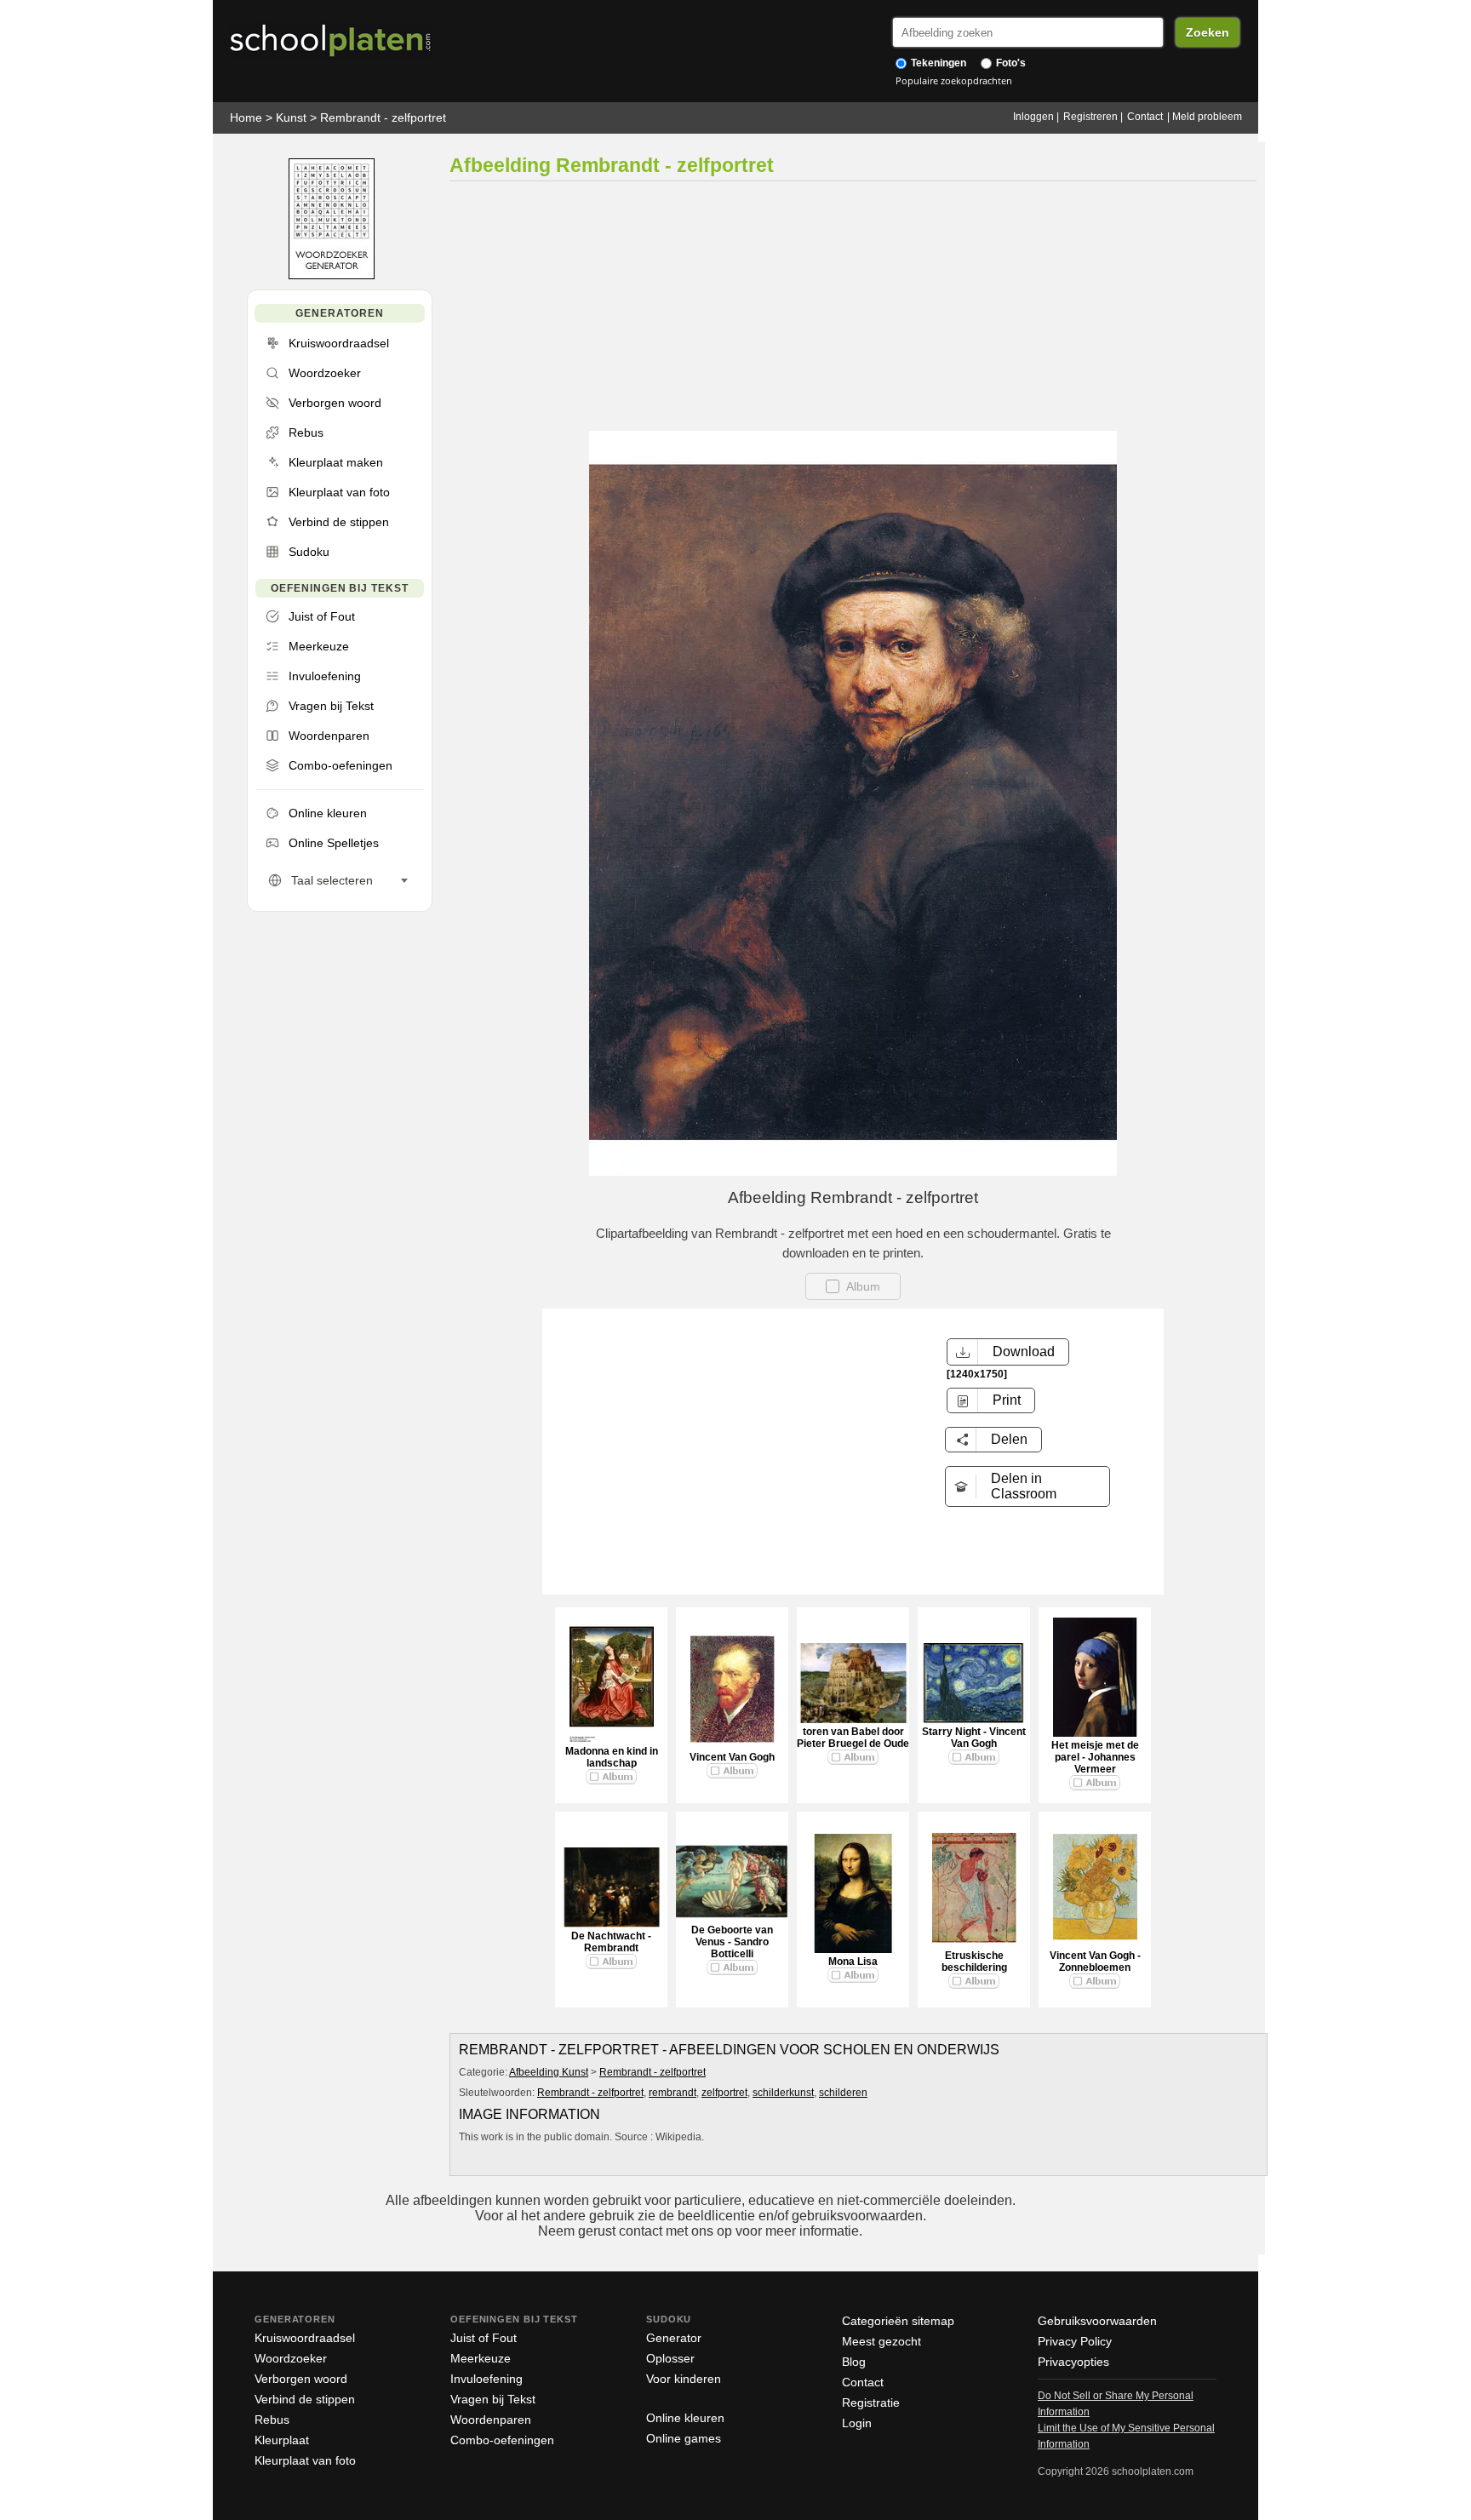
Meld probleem (1207, 117)
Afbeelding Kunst (549, 2072)
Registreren (1090, 117)
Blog (854, 2362)
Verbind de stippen (305, 2399)
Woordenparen (491, 2420)
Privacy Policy (1075, 2341)
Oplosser (670, 2358)
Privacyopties (1073, 2362)
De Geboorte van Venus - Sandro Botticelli (732, 1942)
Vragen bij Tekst (493, 2399)
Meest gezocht (881, 2341)
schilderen (843, 2093)
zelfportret (724, 2093)
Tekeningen (937, 63)
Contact (1145, 117)
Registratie (871, 2403)
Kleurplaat (282, 2440)
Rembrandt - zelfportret (383, 117)
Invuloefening (487, 2379)
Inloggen (1033, 117)
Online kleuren (685, 2418)
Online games (684, 2438)
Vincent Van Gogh (732, 1757)
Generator (674, 2338)
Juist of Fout (484, 2338)
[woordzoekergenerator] (332, 275)
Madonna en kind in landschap (612, 1757)
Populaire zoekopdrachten (954, 80)
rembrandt (673, 2093)
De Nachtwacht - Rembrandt (611, 1942)
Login (857, 2423)
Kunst (291, 117)
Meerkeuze (481, 2358)
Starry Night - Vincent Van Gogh (974, 1738)
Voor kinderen (684, 2379)
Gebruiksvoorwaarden (1097, 2321)
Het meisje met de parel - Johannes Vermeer (1095, 1757)
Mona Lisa (853, 1962)
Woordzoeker (291, 2358)
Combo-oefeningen (502, 2440)
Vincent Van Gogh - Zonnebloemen (1095, 1962)
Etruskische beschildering (974, 1962)
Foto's (1010, 63)
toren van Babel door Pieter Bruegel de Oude (853, 1738)
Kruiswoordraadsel (305, 2338)
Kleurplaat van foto (305, 2460)
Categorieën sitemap (898, 2321)
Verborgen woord (301, 2379)
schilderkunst (783, 2093)
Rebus (272, 2420)
